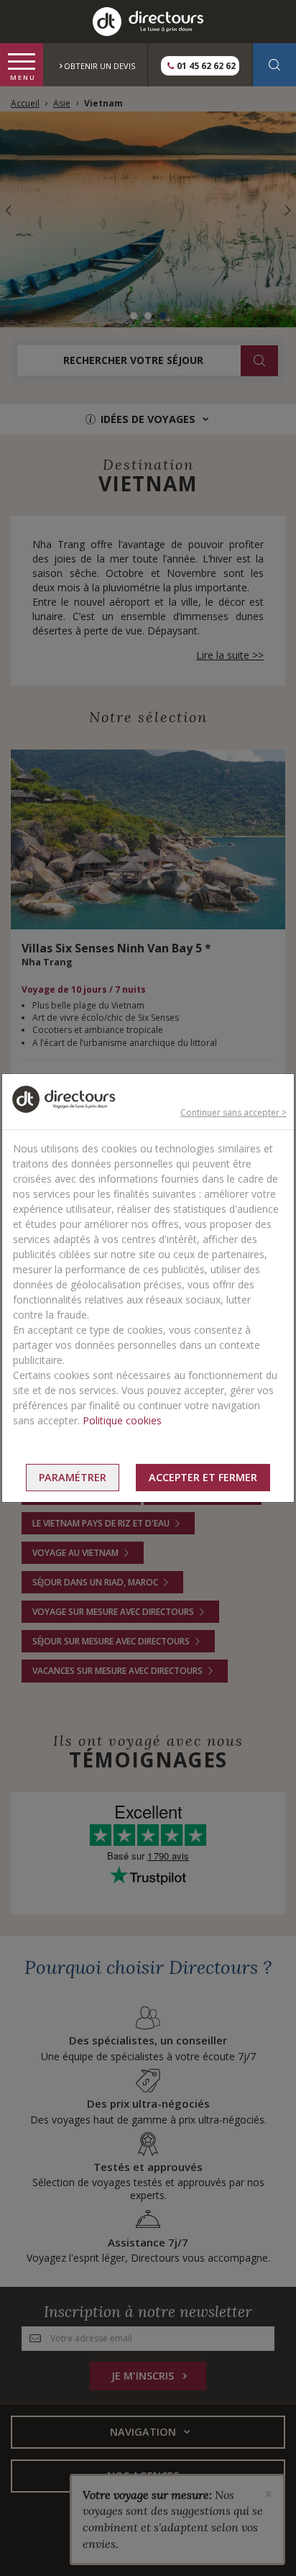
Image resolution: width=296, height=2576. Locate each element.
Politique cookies (122, 1420)
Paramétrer (73, 1477)
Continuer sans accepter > (233, 1112)
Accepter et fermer (203, 1477)
